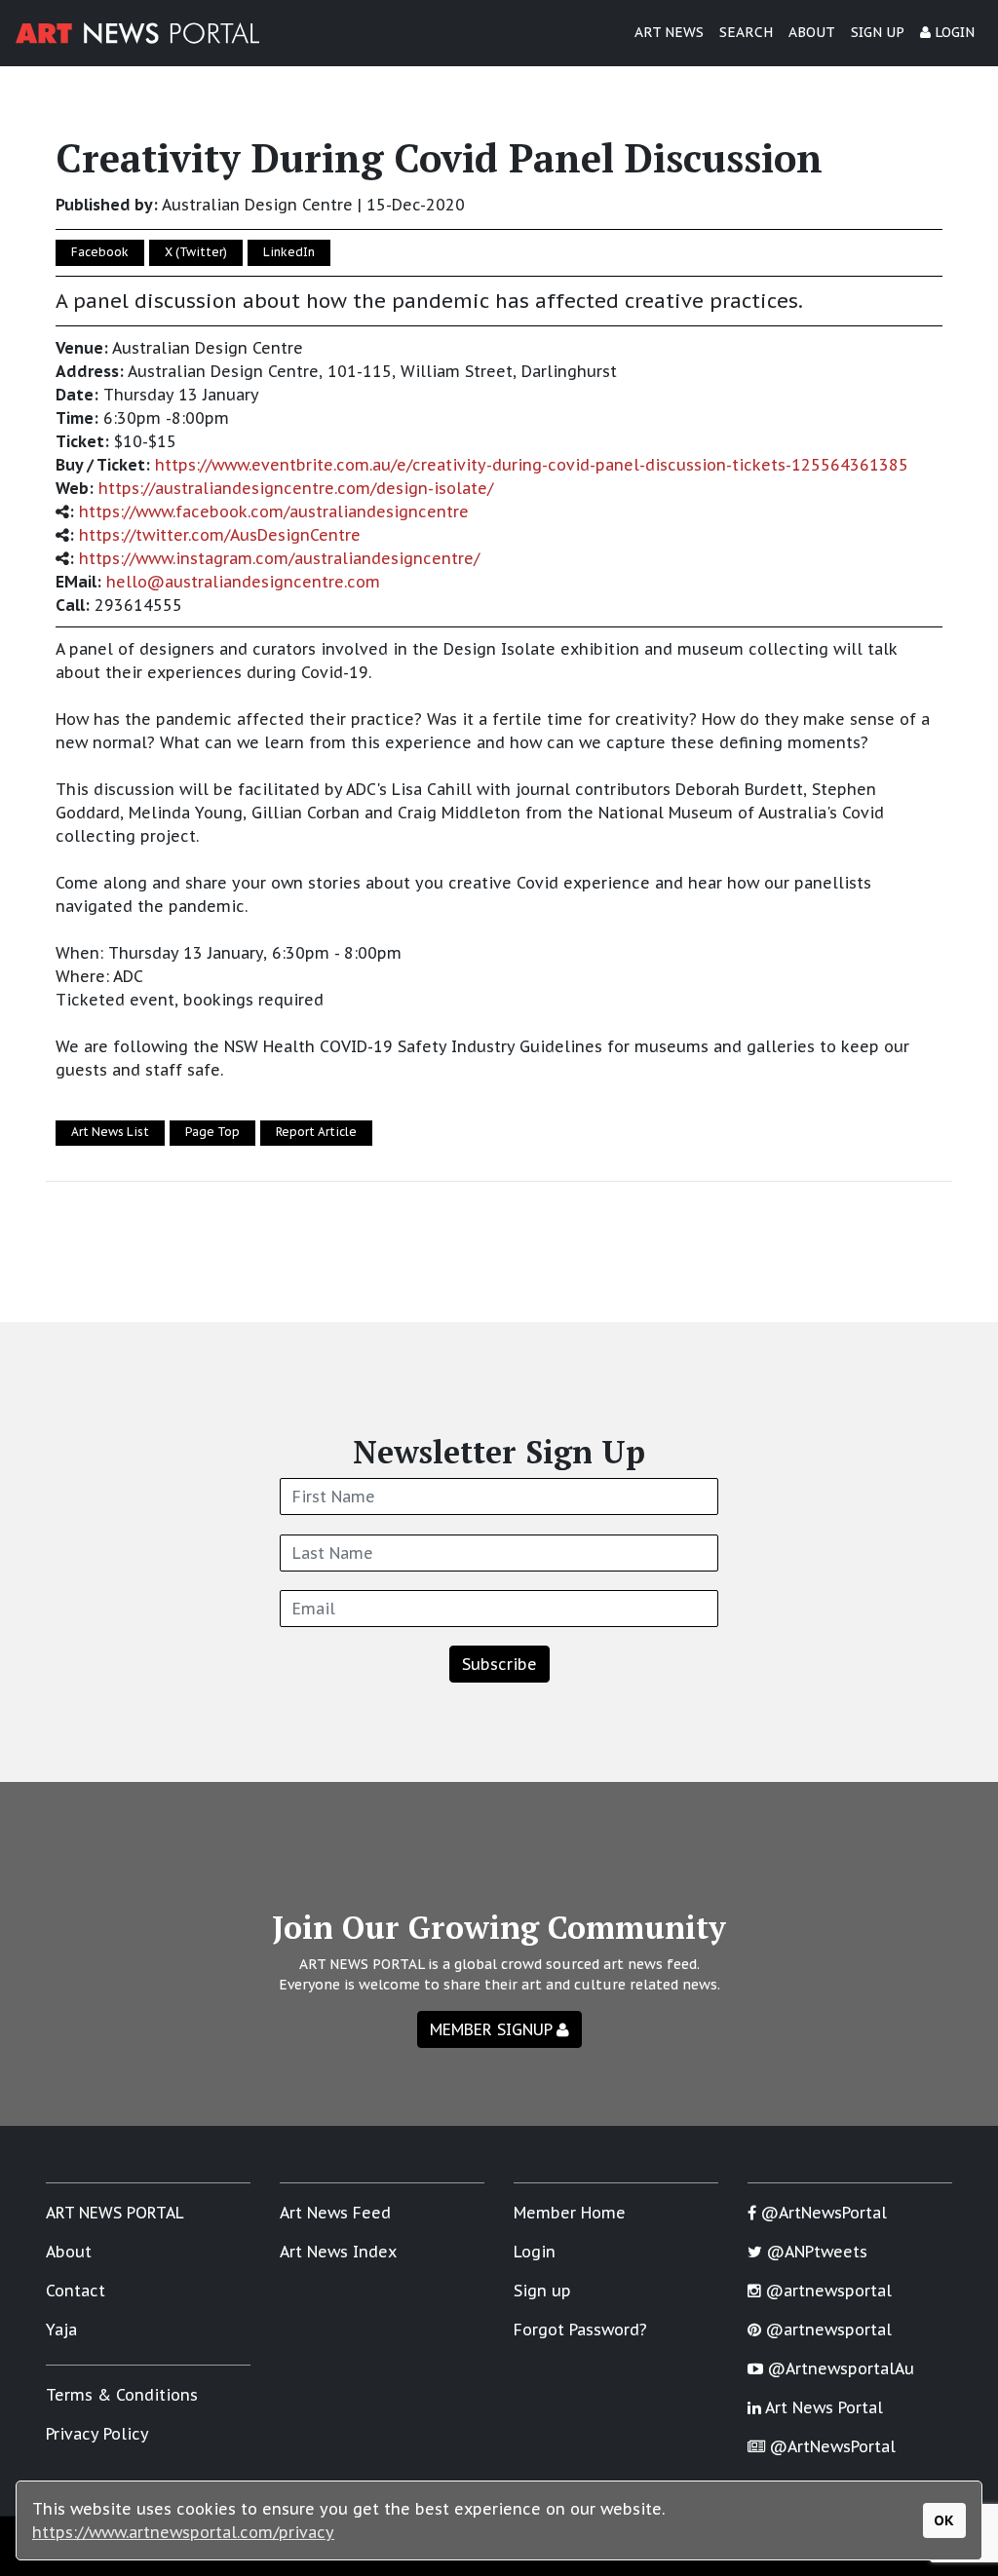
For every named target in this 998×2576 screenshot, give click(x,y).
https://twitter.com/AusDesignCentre (220, 535)
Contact (76, 2291)
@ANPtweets (815, 2252)
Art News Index (338, 2252)
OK (944, 2520)
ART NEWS (669, 32)
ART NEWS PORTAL (115, 2213)
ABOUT (812, 32)
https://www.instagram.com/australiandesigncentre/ (279, 558)
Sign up (542, 2291)
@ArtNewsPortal (822, 2213)
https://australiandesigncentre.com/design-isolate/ (296, 488)
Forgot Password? (580, 2330)
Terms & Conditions (122, 2395)
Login (535, 2252)
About (69, 2252)
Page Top (212, 1132)
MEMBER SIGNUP (493, 2029)
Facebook (100, 252)
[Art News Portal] (137, 33)
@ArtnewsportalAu (839, 2368)
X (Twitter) (196, 252)
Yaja (61, 2330)
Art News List (110, 1132)
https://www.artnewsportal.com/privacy (183, 2532)
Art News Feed (335, 2213)
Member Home (570, 2213)
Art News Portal (822, 2407)
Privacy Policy (97, 2434)
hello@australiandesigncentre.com (243, 582)
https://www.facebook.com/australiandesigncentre (274, 511)
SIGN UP (878, 32)
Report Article (316, 1132)
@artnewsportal (826, 2291)
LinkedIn (289, 252)
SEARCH (746, 32)
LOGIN (953, 32)
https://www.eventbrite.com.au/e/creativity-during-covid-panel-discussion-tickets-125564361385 (532, 465)
